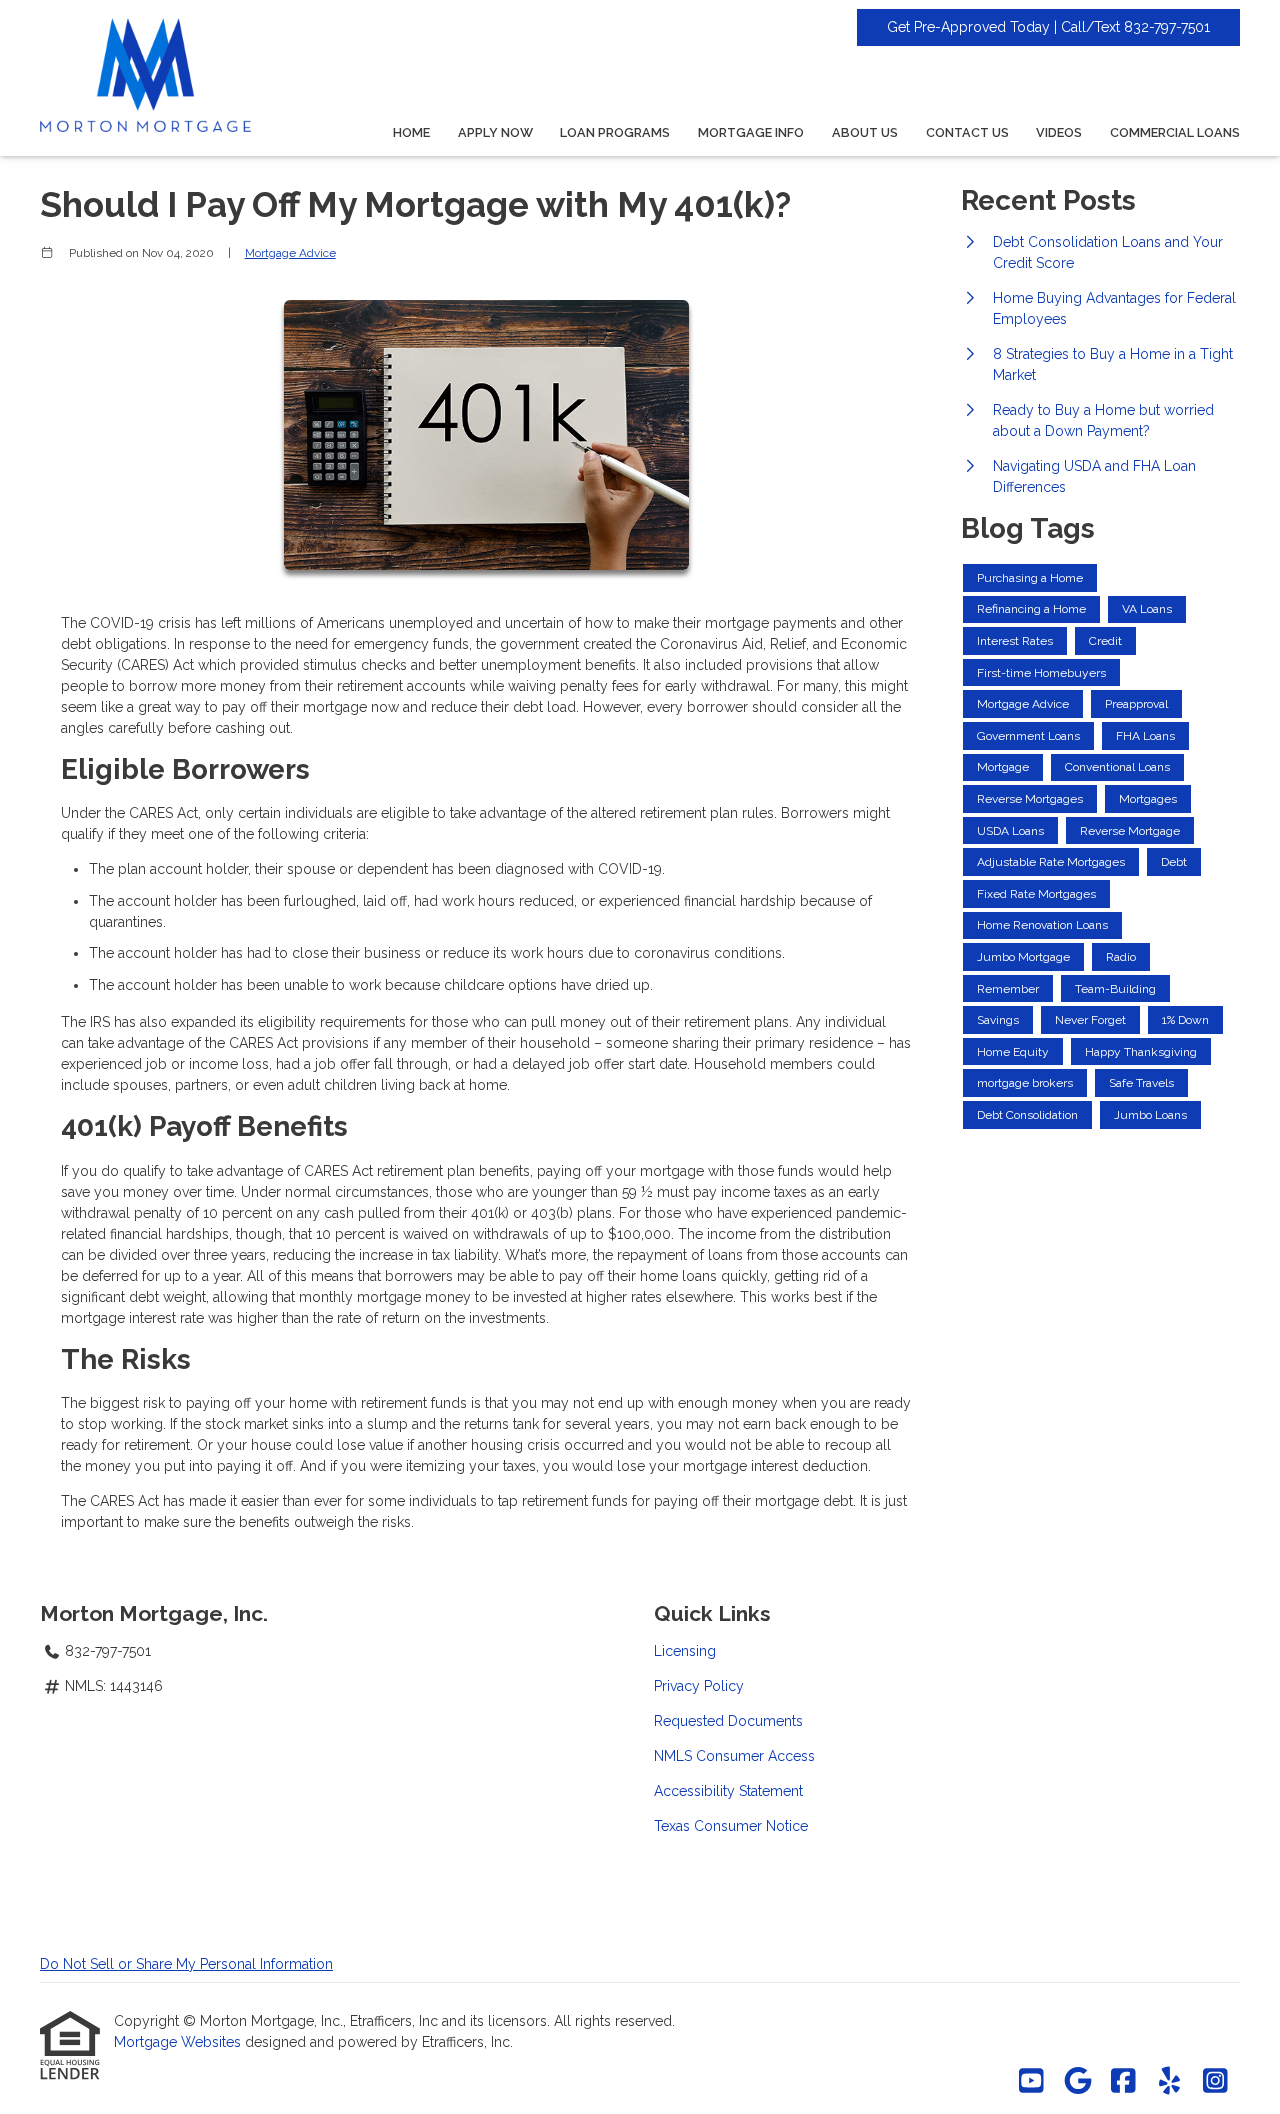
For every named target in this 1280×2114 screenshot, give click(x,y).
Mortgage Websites (179, 2042)
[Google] (1077, 2082)
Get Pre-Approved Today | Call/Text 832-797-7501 (1048, 27)
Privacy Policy (699, 1686)
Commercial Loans (1175, 132)
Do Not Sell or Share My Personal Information (186, 1964)
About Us (865, 132)
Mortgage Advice (290, 253)
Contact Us (967, 132)
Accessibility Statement (728, 1791)
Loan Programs (615, 132)
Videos (1059, 132)
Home (411, 132)
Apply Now (495, 132)
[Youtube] (1031, 2082)
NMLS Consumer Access (734, 1756)
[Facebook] (1123, 2082)
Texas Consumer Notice (731, 1826)
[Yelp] (1169, 2082)
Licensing (685, 1651)
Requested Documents (728, 1721)
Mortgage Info (751, 132)
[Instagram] (1215, 2082)
